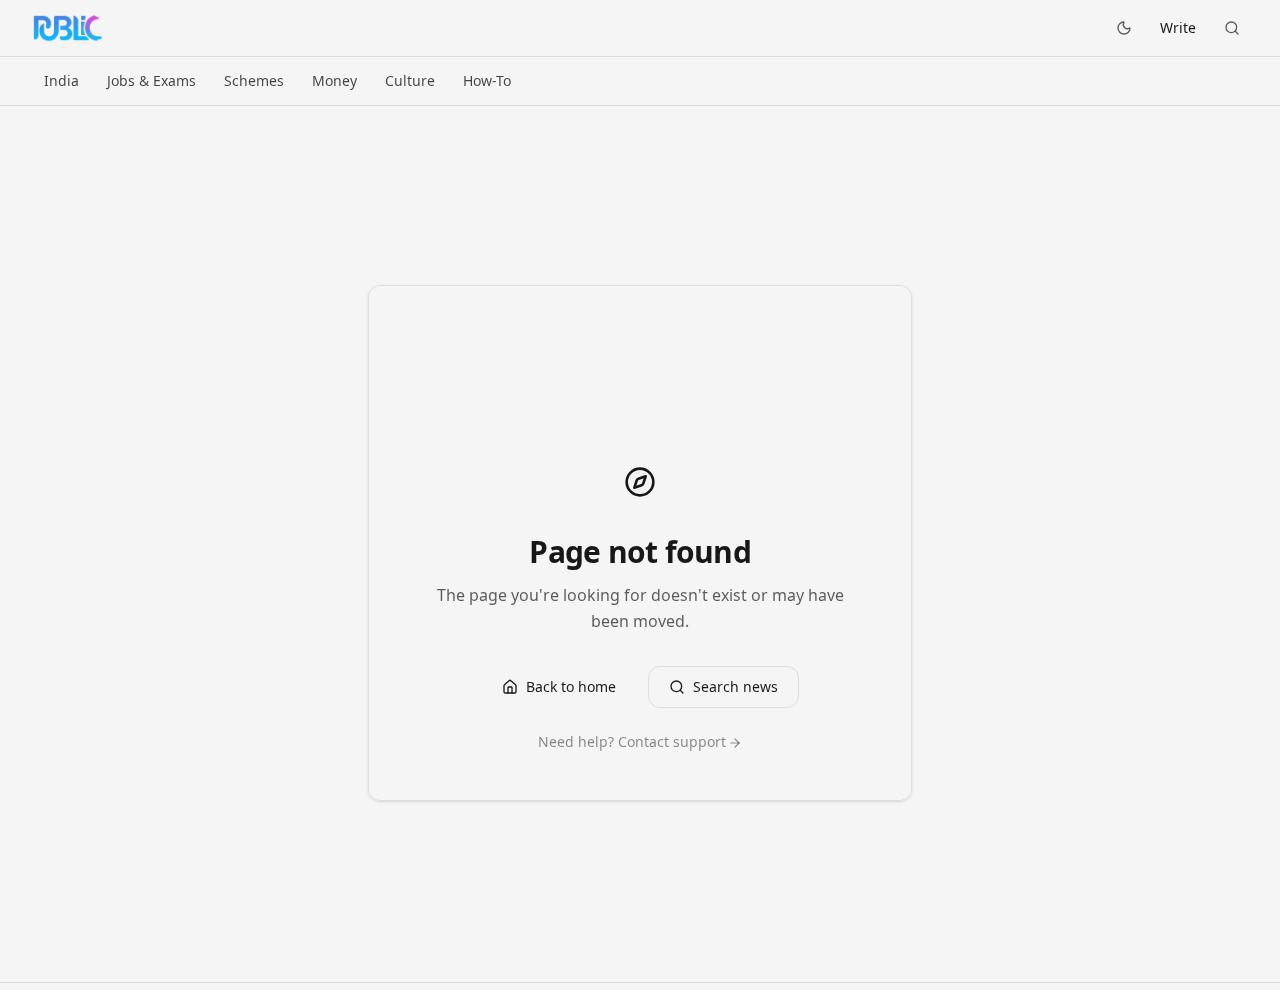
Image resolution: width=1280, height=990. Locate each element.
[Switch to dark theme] (1124, 28)
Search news (735, 686)
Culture (410, 80)
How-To (487, 80)
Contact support (672, 741)
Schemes (254, 80)
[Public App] (67, 28)
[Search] (1232, 28)
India (61, 80)
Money (334, 80)
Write (1178, 27)
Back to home (571, 686)
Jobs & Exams (151, 80)
